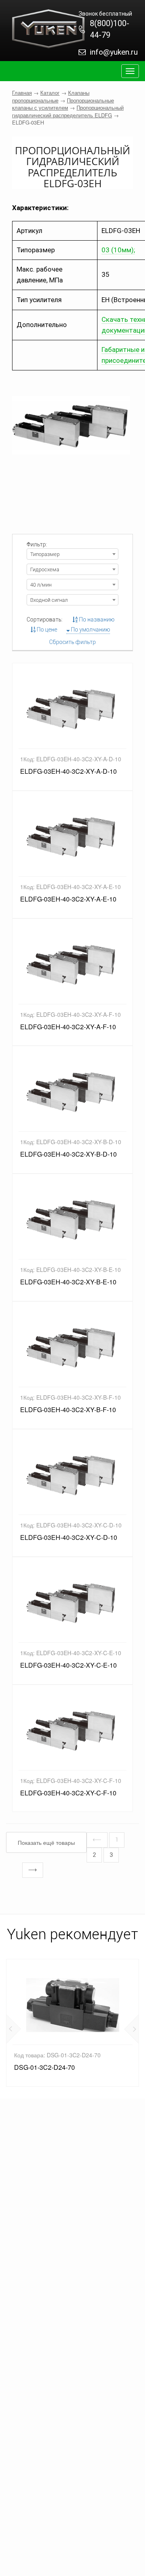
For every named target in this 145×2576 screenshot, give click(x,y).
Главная (22, 93)
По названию (96, 619)
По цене (46, 630)
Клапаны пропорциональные (51, 96)
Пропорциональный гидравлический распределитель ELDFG (68, 111)
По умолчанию (90, 630)
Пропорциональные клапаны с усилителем (63, 104)
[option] (72, 2023)
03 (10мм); (118, 250)
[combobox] (72, 554)
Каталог (50, 93)
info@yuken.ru (114, 52)
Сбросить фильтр (72, 642)
